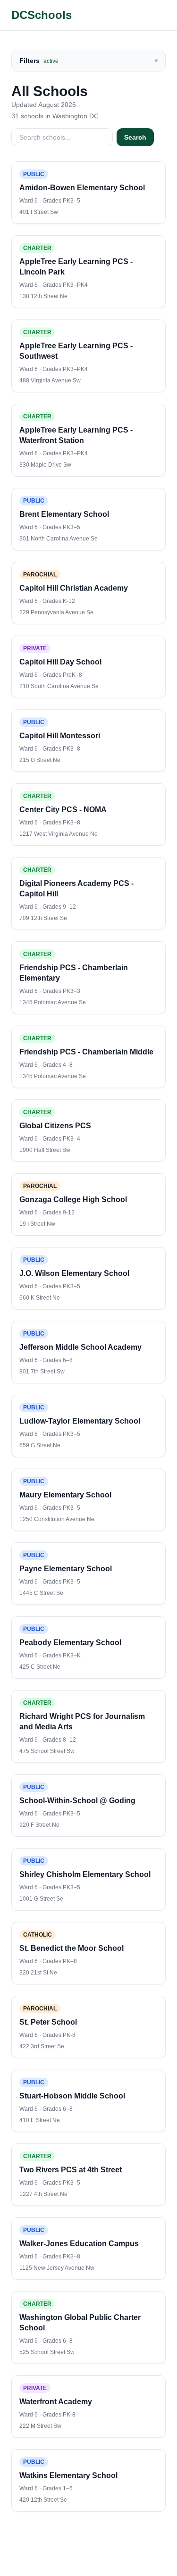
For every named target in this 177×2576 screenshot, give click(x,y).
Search (135, 137)
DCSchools (42, 15)
